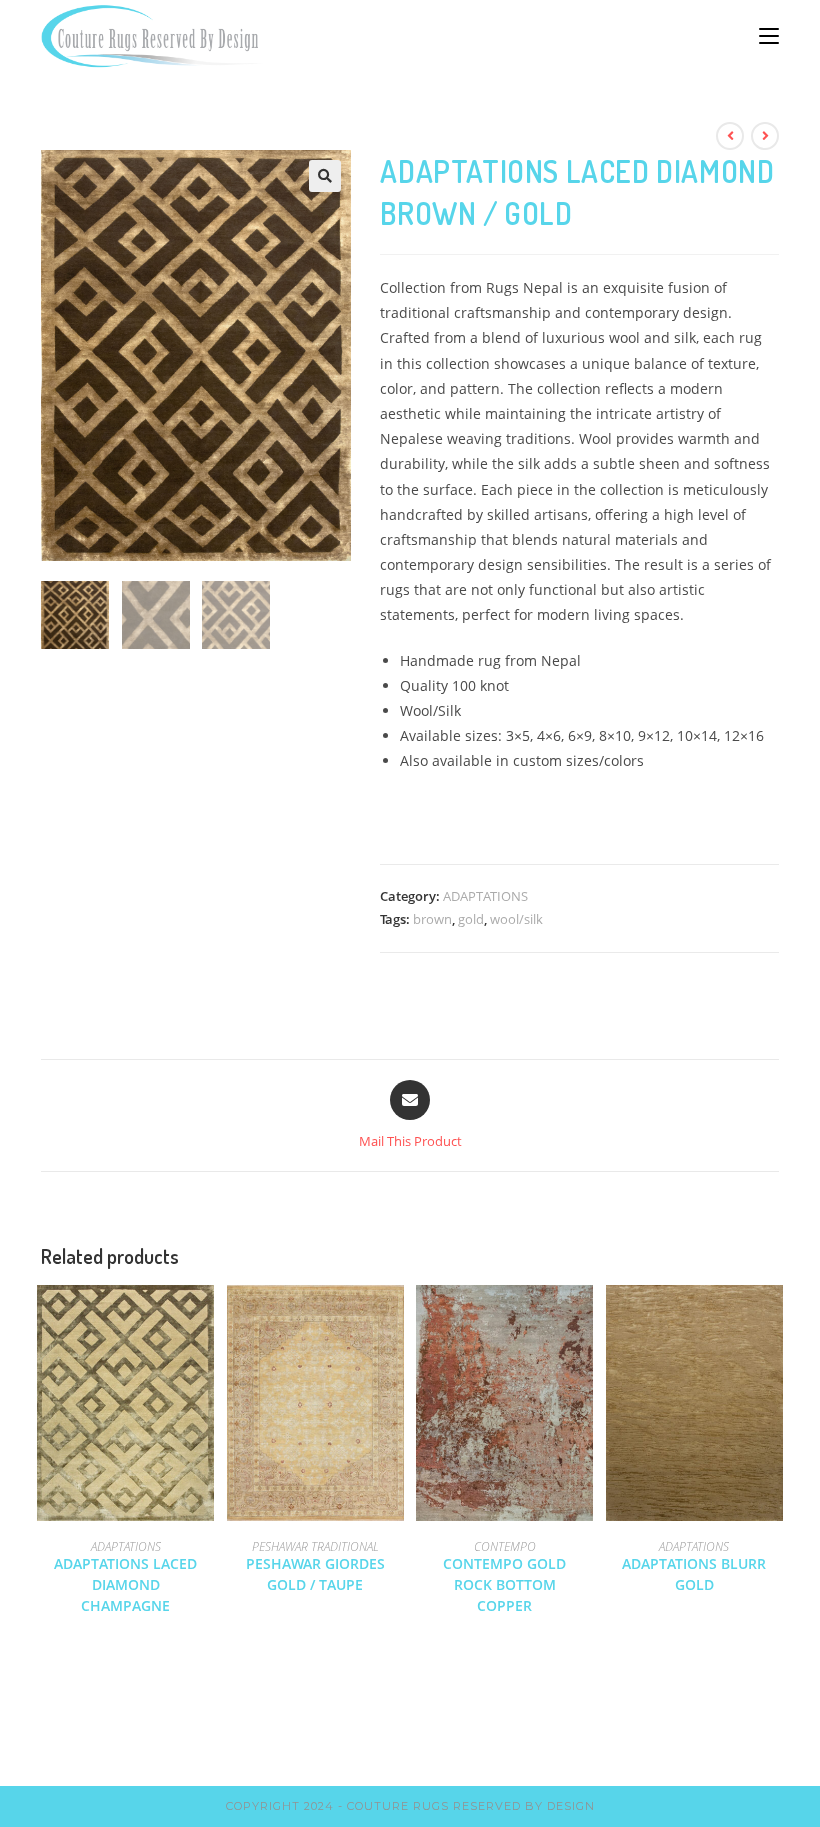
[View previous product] (730, 136)
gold (471, 919)
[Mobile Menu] (769, 35)
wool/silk (516, 919)
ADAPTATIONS (485, 896)
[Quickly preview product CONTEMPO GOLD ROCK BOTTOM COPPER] (583, 1320)
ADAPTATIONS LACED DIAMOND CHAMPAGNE (125, 1584)
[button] (325, 176)
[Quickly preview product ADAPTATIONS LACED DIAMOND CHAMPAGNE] (204, 1320)
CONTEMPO (505, 1546)
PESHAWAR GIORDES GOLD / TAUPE (315, 1574)
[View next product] (765, 136)
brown (432, 919)
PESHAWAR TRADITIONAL (315, 1546)
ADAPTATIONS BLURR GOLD (694, 1574)
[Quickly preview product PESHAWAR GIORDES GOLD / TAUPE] (394, 1320)
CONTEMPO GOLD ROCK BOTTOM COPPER (504, 1584)
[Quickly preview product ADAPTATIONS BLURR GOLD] (773, 1320)
